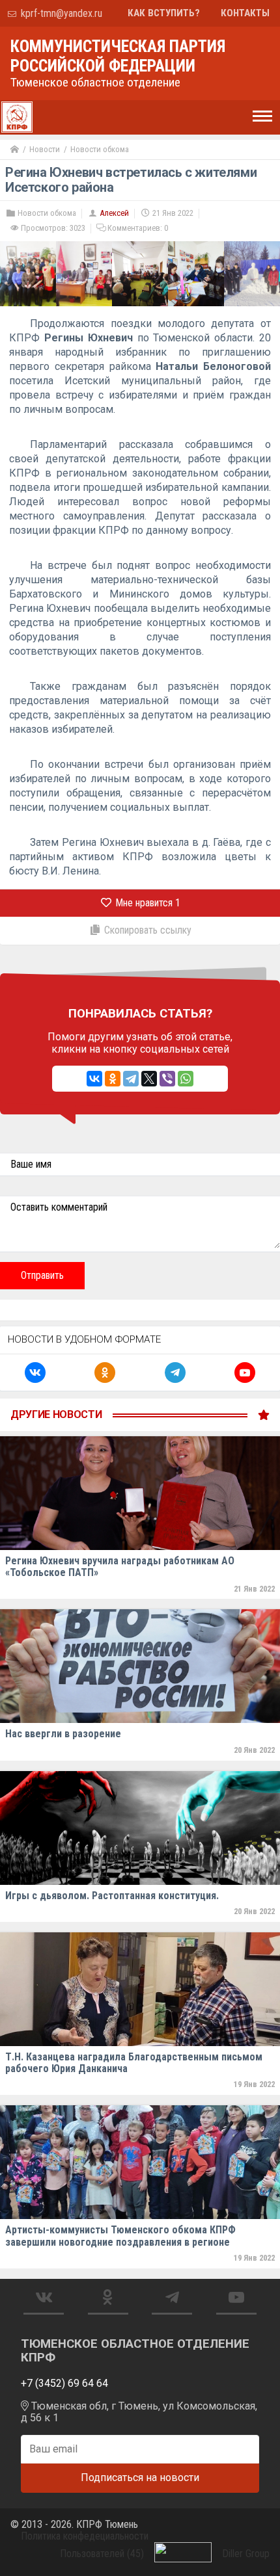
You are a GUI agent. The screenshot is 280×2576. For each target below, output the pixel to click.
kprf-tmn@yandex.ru (60, 13)
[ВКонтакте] (94, 1079)
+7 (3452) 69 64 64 (64, 2383)
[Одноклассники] (113, 1079)
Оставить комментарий (59, 1207)
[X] (149, 1079)
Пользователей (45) (102, 2554)
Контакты (245, 13)
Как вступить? (164, 13)
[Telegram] (131, 1079)
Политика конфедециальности (85, 2536)
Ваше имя (31, 1164)
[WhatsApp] (186, 1079)
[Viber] (167, 1079)
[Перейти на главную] (15, 150)
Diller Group (246, 2554)
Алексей (114, 213)
